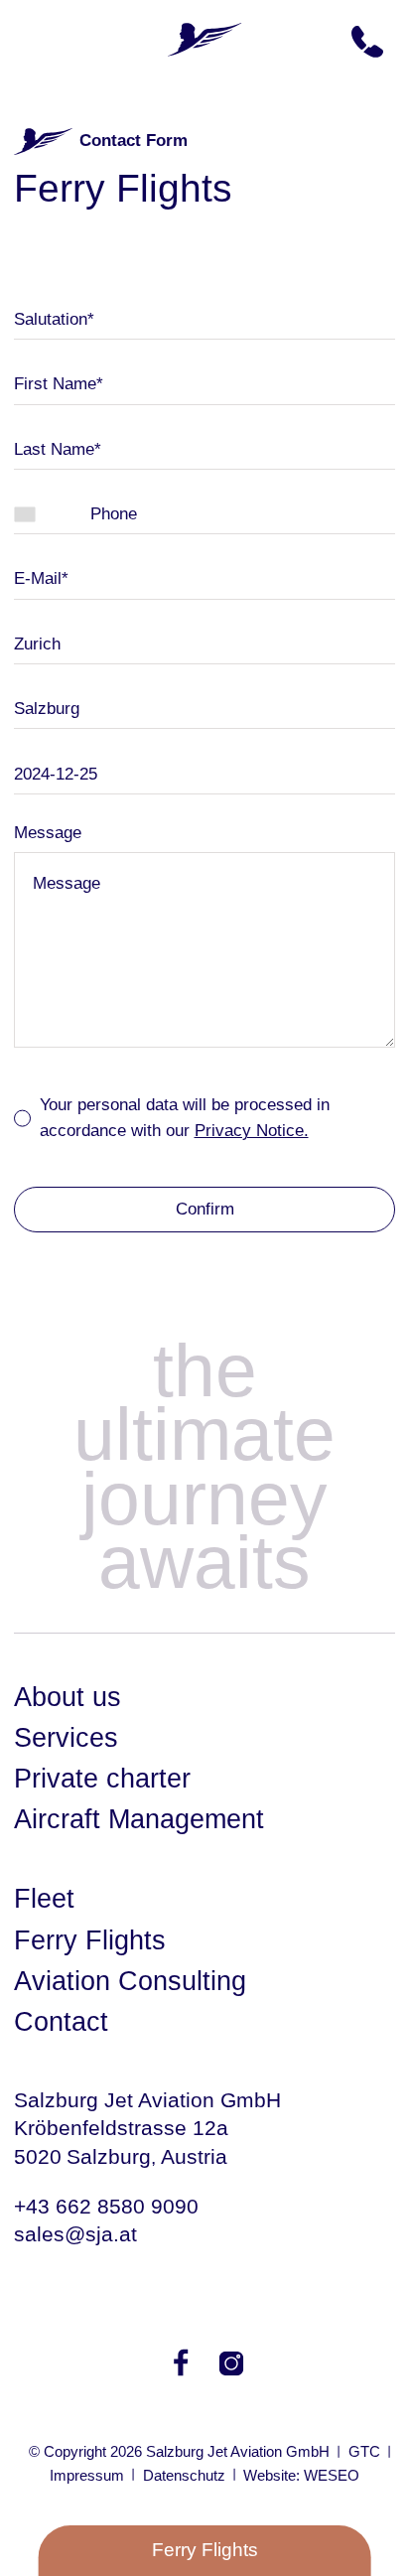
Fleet (44, 1899)
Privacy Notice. (252, 1131)
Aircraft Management (139, 1819)
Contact (61, 2022)
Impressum (87, 2475)
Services (66, 1738)
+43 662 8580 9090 (106, 2206)
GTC (364, 2451)
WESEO (332, 2475)
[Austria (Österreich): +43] (52, 515)
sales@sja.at (75, 2234)
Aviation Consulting (130, 1981)
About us (68, 1697)
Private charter (102, 1779)
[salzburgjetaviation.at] (205, 38)
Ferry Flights (90, 1940)
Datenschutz (184, 2475)
